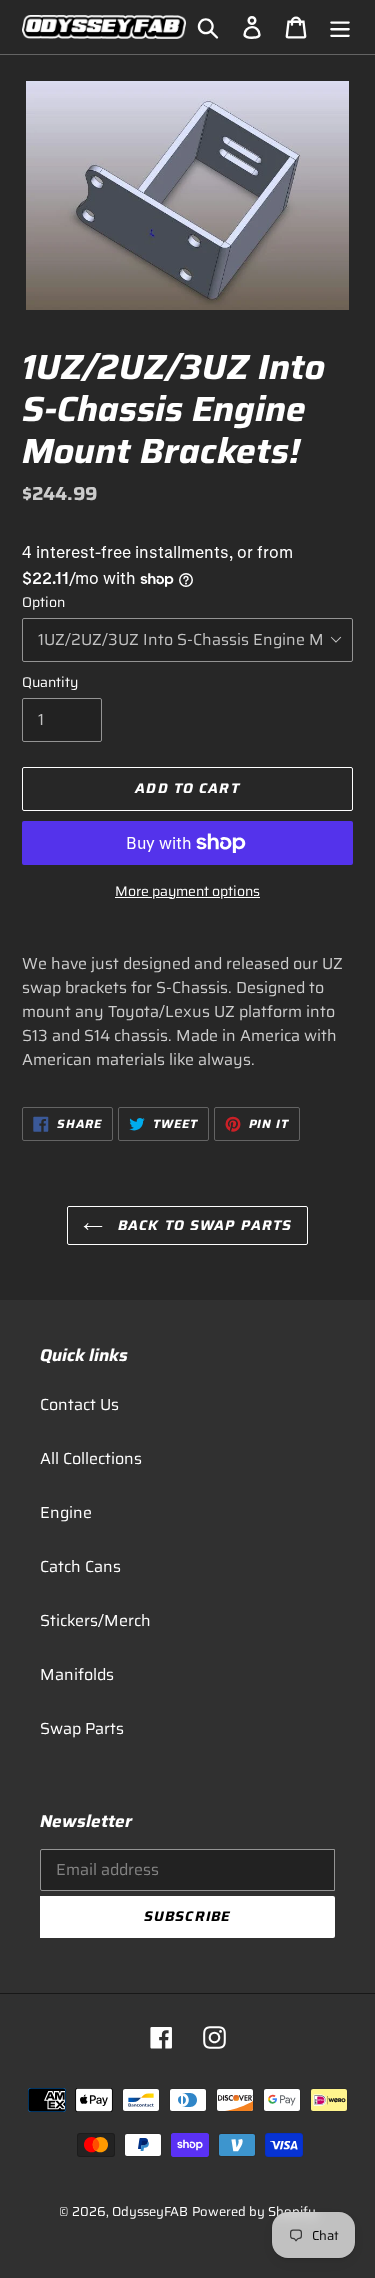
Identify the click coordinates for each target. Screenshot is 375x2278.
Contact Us (79, 1404)
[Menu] (340, 27)
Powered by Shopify (254, 2211)
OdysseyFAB (150, 2211)
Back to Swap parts (202, 1225)
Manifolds (77, 1674)
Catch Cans (80, 1566)
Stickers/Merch (95, 1620)
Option (43, 602)
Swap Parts (82, 1728)
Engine (66, 1512)
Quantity (50, 682)
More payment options (187, 891)
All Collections (91, 1458)
